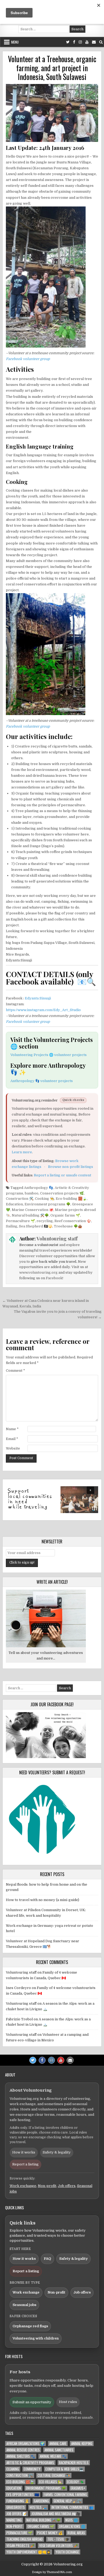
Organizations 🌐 (72, 2526)
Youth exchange (67, 2552)
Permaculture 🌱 (20, 1221)
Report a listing (25, 2164)
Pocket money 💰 (50, 2533)
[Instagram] (80, 42)
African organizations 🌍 (25, 2444)
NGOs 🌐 (72, 2520)
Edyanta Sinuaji (38, 998)
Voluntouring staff (57, 1239)
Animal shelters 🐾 (21, 2456)
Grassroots (16, 2507)
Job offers (67, 2186)
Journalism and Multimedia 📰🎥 (56, 2514)
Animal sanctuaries (59, 2450)
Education (14, 1204)
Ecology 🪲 (75, 2482)
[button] (52, 1500)
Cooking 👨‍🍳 (45, 1199)
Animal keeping (82, 2444)
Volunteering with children (36, 2338)
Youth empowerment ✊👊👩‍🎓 (29, 2552)
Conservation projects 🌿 (62, 1193)
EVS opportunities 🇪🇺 (23, 2495)
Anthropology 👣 (39, 1188)
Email (12, 1439)
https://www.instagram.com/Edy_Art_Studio (43, 1010)
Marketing (14, 2520)
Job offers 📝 (17, 2514)
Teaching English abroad (25, 2539)
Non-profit (47, 2186)
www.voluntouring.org (38, 1272)
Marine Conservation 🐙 (33, 1210)
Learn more (22, 1152)
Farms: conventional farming (65, 2495)
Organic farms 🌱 (65, 1215)
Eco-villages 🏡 (51, 2482)
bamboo (32, 1193)
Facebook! (55, 1278)
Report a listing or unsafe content (63, 1175)
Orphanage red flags (30, 2326)
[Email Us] (94, 42)
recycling (45, 1221)
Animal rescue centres (23, 2450)
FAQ (47, 2259)
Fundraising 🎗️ (18, 2501)
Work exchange (23, 2186)
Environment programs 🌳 (47, 1204)
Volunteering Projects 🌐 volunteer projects (49, 1055)
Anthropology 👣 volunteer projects (42, 1081)
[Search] (101, 42)
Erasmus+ (78, 2488)
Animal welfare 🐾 (53, 2456)
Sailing (12, 1226)
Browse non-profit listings (71, 1167)
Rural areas (76, 2533)
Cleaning (13, 2469)
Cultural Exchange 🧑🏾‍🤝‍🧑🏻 (54, 2475)
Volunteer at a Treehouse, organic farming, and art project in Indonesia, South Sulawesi (52, 68)
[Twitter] (68, 42)
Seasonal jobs (24, 2305)
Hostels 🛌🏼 (38, 2507)
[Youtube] (87, 42)
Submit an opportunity (32, 2402)
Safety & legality (57, 2152)
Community (32, 2469)
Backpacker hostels (74, 2463)
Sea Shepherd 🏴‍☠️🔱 (36, 1226)
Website (13, 1448)
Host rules (68, 2402)
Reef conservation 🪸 (73, 1221)
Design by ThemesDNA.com (52, 2572)
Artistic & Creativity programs (30, 2463)
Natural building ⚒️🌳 (30, 1215)
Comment (15, 1371)
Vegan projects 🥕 (20, 2546)
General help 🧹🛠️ (67, 2501)
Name (12, 1429)
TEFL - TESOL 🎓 (58, 2539)
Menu (15, 42)
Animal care (58, 2444)
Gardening (41, 2501)
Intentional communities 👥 (72, 2507)
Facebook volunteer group (28, 359)
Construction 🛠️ (20, 1199)
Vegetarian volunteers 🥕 (59, 2546)
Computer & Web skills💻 (64, 2469)
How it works (24, 2152)
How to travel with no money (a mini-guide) (43, 1900)
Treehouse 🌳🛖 (68, 1226)
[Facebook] (74, 42)
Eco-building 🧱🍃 (71, 1199)
